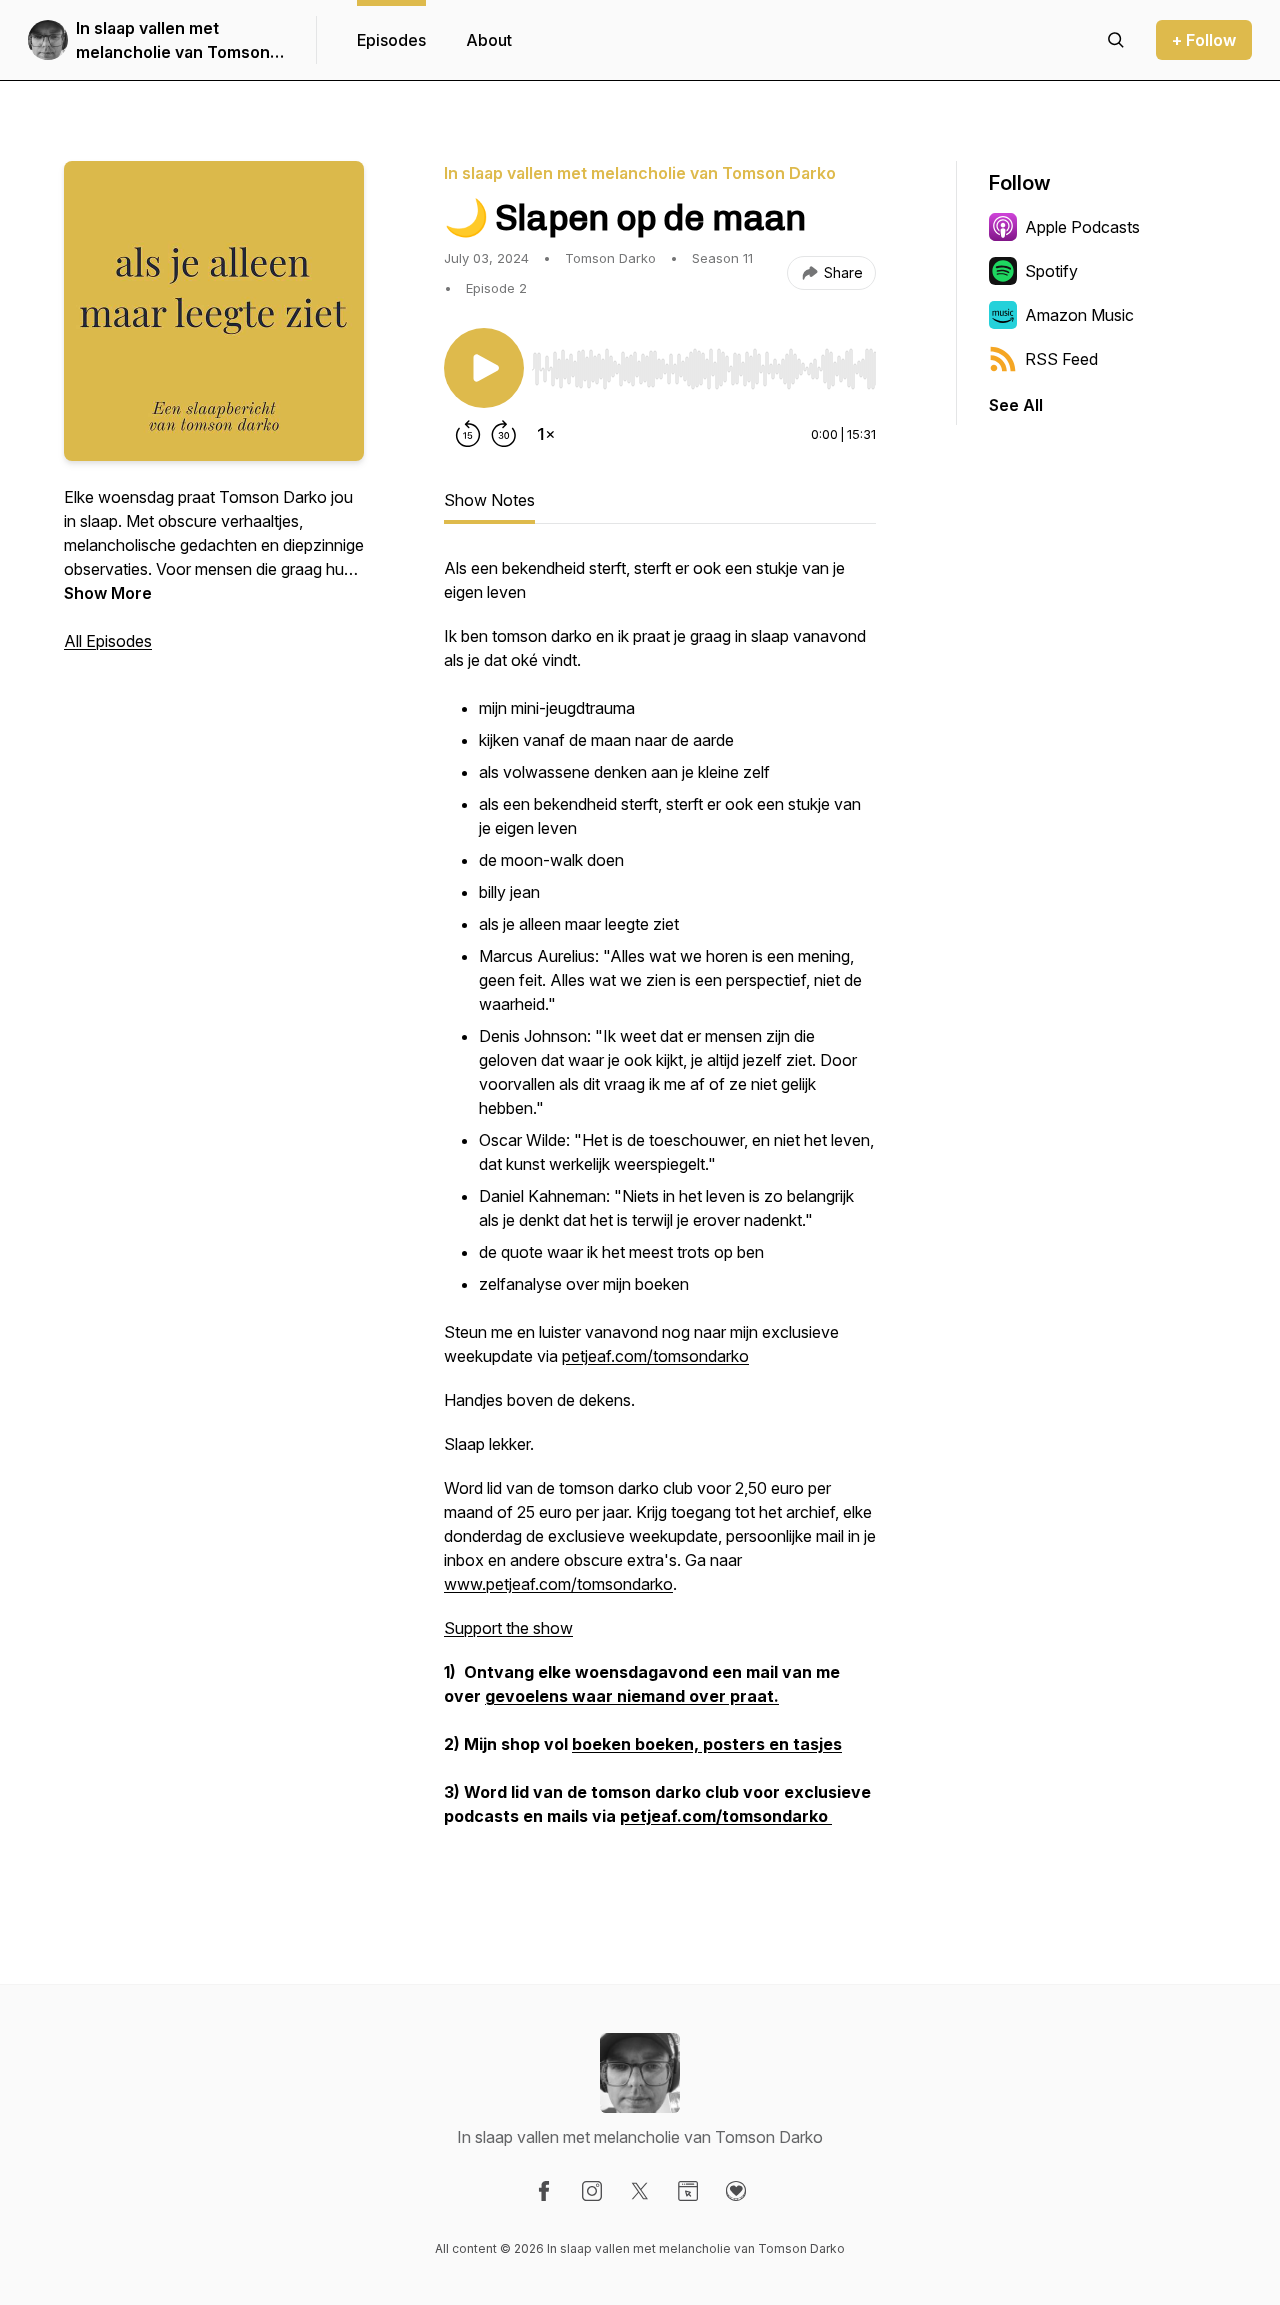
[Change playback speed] (546, 434)
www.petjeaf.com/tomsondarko (558, 1584)
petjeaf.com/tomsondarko (655, 1356)
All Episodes (108, 641)
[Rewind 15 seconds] (468, 434)
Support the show (508, 1628)
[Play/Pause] (484, 368)
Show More (108, 593)
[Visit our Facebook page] (544, 2191)
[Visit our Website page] (688, 2191)
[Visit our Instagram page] (592, 2191)
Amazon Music (1079, 315)
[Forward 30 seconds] (504, 434)
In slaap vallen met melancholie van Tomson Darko (173, 41)
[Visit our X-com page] (640, 2191)
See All (1016, 405)
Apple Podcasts (1082, 227)
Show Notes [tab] (489, 500)
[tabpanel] (660, 1214)
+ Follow (1204, 40)
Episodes (391, 40)
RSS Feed (1061, 359)
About (489, 40)
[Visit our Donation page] (736, 2191)
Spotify (1051, 271)
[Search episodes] (1116, 40)
